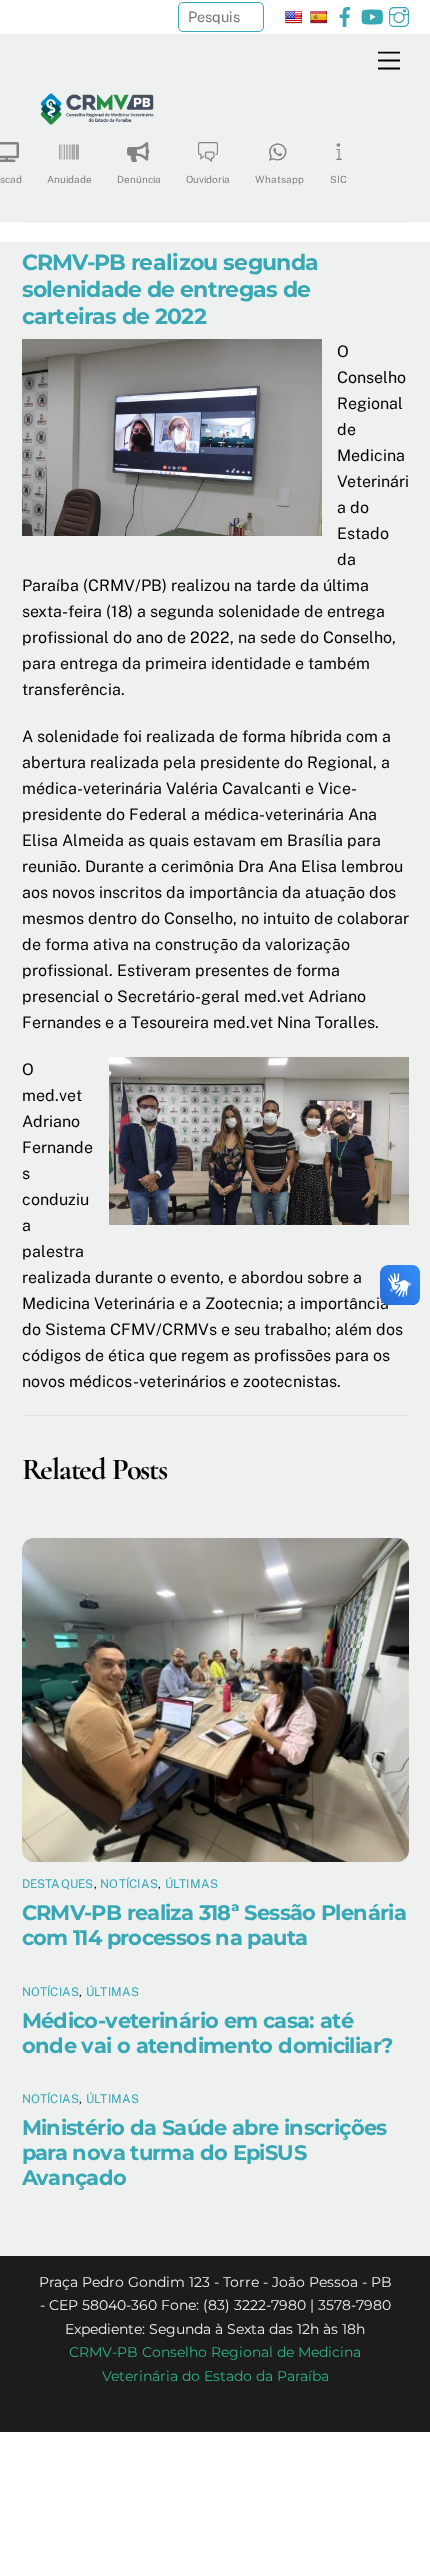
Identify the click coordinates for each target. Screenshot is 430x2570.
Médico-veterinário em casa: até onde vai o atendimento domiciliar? (207, 2033)
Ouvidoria (208, 179)
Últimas (192, 1884)
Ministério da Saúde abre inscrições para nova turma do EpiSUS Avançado (204, 2152)
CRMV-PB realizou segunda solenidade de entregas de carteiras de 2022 (170, 289)
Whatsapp (279, 179)
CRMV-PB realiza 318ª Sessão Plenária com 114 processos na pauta (214, 1925)
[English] (293, 17)
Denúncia (139, 179)
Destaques (58, 1884)
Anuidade (69, 179)
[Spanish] (318, 17)
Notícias (129, 1884)
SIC (338, 179)
